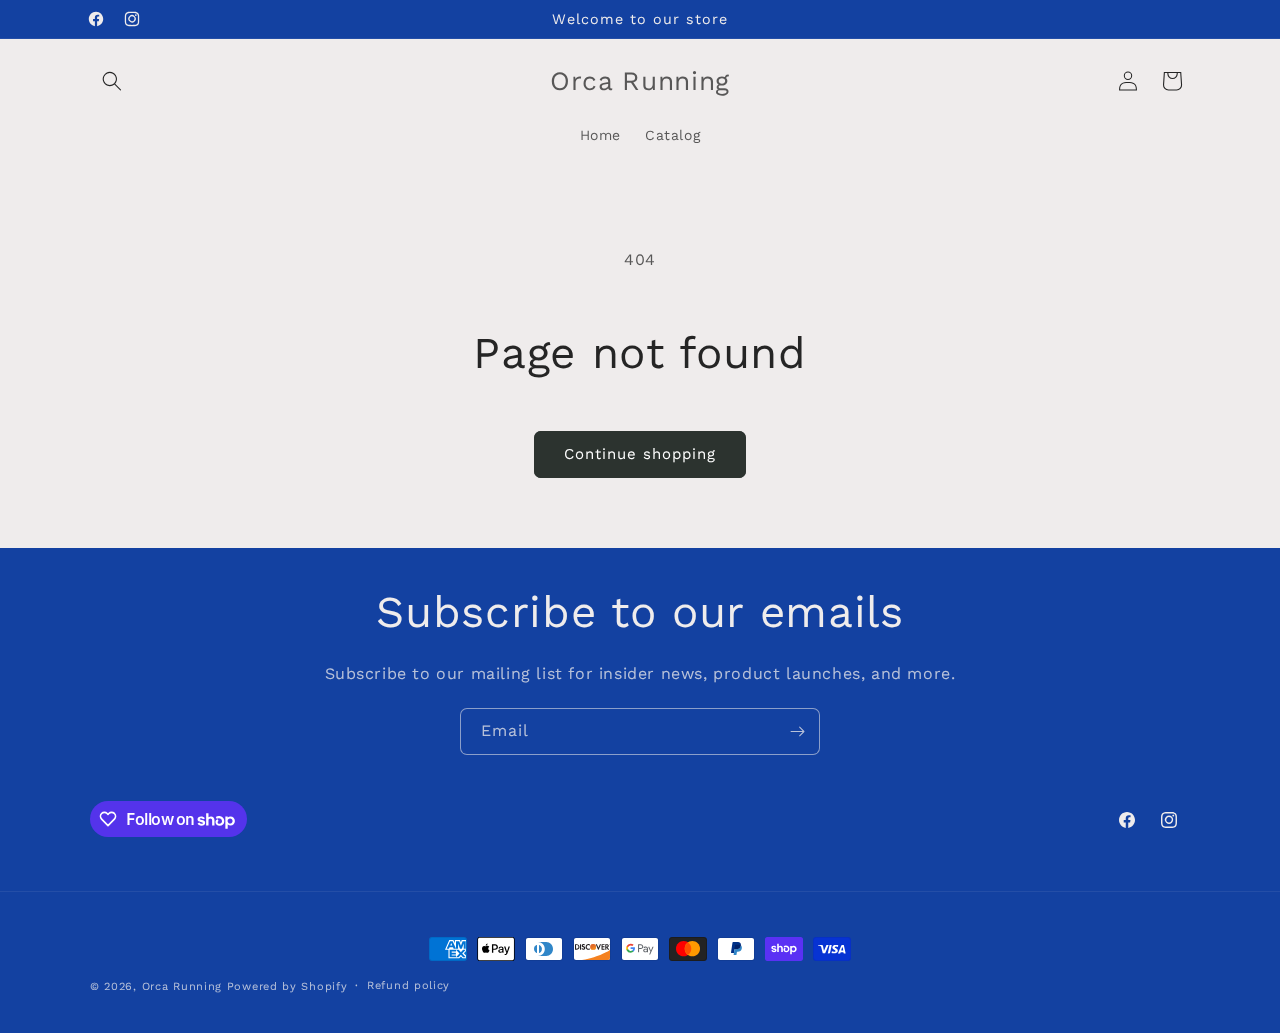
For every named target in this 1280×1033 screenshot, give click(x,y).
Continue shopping (640, 454)
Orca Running (182, 986)
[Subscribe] (797, 731)
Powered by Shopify (287, 986)
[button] (112, 81)
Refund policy (408, 985)
